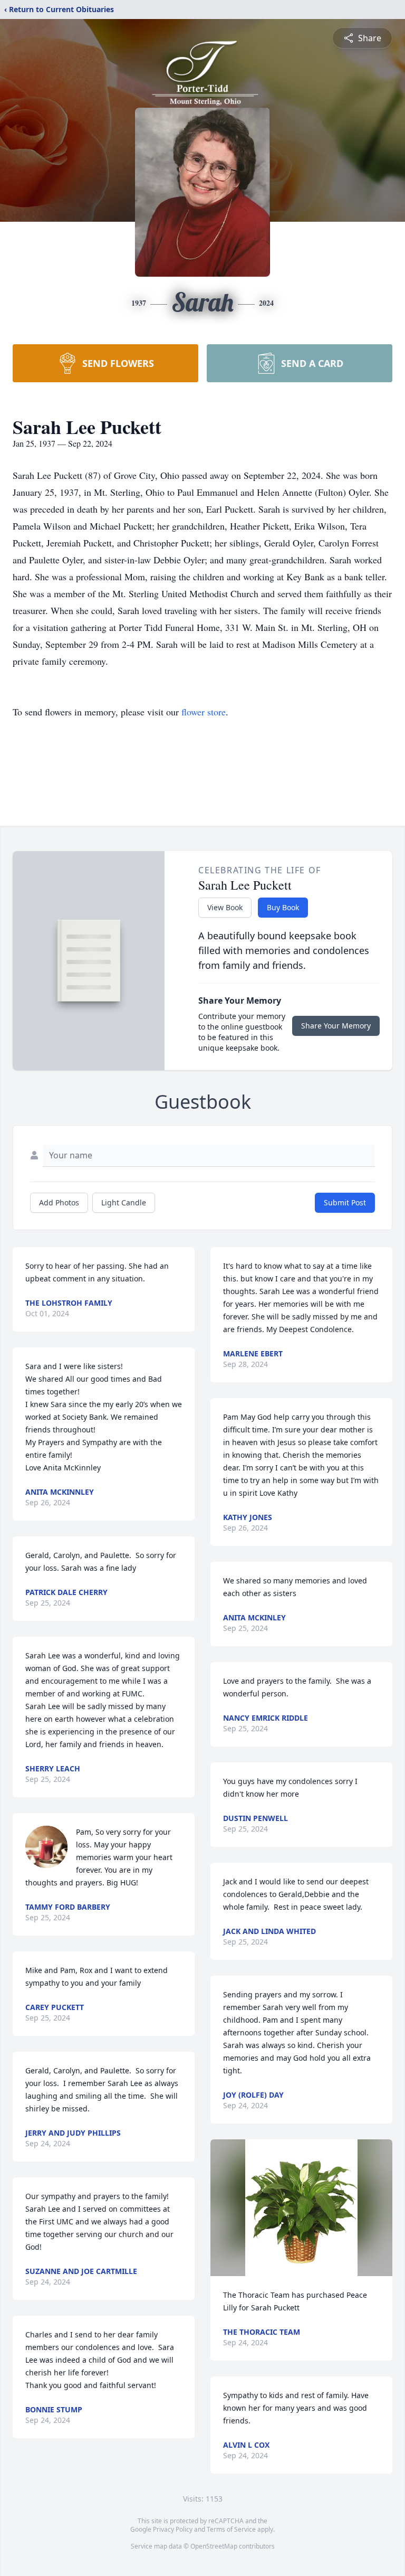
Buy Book (283, 907)
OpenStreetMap (214, 2546)
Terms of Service (231, 2529)
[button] (302, 2208)
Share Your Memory (336, 1026)
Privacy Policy (173, 2529)
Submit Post (345, 1202)
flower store (204, 712)
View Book (225, 907)
